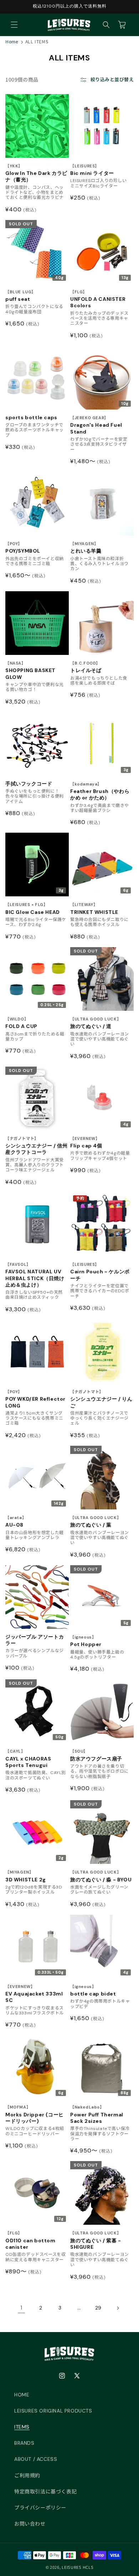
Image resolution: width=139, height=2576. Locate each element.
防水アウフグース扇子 (96, 1755)
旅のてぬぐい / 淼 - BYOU (101, 1876)
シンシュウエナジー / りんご (101, 1399)
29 (98, 2308)
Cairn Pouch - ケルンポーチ (100, 1272)
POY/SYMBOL (23, 548)
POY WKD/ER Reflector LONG (35, 1399)
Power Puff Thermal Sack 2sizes (97, 2114)
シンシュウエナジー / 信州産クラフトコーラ (36, 1146)
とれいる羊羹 (86, 548)
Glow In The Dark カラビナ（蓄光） (36, 173)
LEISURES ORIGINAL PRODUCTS (53, 2411)
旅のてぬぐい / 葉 (96, 1522)
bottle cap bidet (93, 1991)
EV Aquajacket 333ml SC (34, 1994)
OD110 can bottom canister (30, 2240)
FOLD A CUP (21, 1023)
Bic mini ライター (92, 170)
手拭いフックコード (29, 784)
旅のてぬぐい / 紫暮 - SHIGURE (96, 2240)
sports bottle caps (31, 417)
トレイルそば (86, 667)
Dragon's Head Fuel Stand (96, 425)
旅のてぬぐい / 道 (96, 1023)
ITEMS (22, 2427)
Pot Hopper (86, 1641)
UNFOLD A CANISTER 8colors (98, 299)
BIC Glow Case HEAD (33, 909)
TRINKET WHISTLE (94, 909)
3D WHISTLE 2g (26, 1876)
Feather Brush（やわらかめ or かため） (100, 791)
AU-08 (16, 1522)
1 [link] (22, 2308)
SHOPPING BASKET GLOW (30, 670)
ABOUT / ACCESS (36, 2459)
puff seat (20, 296)
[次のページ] (118, 2308)
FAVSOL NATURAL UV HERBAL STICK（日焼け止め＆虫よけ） (35, 1275)
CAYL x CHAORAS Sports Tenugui (28, 1759)
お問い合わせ (30, 2524)
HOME (22, 2395)
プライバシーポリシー (40, 2508)
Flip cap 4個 (86, 1143)
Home (12, 41)
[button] (14, 25)
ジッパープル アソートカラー (35, 1640)
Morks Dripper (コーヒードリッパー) (35, 2114)
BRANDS (24, 2443)
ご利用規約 (27, 2475)
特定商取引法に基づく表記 (45, 2492)
